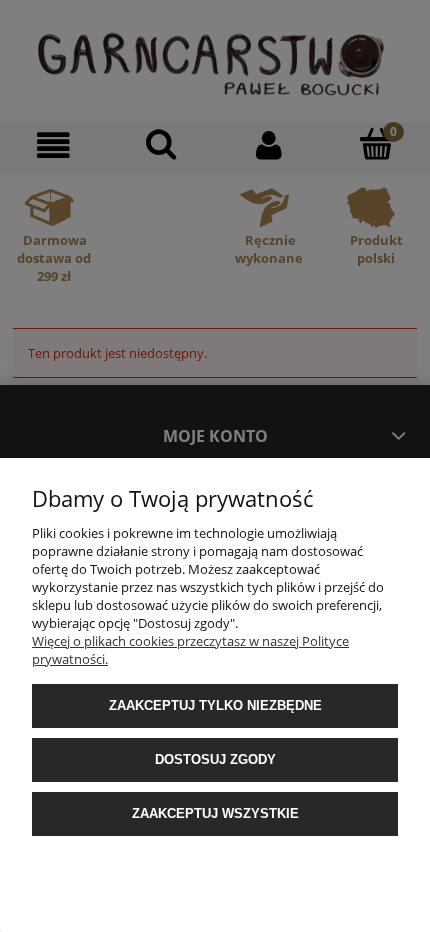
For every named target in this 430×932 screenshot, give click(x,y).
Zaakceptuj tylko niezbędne (215, 705)
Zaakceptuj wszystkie (215, 813)
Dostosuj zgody (215, 759)
